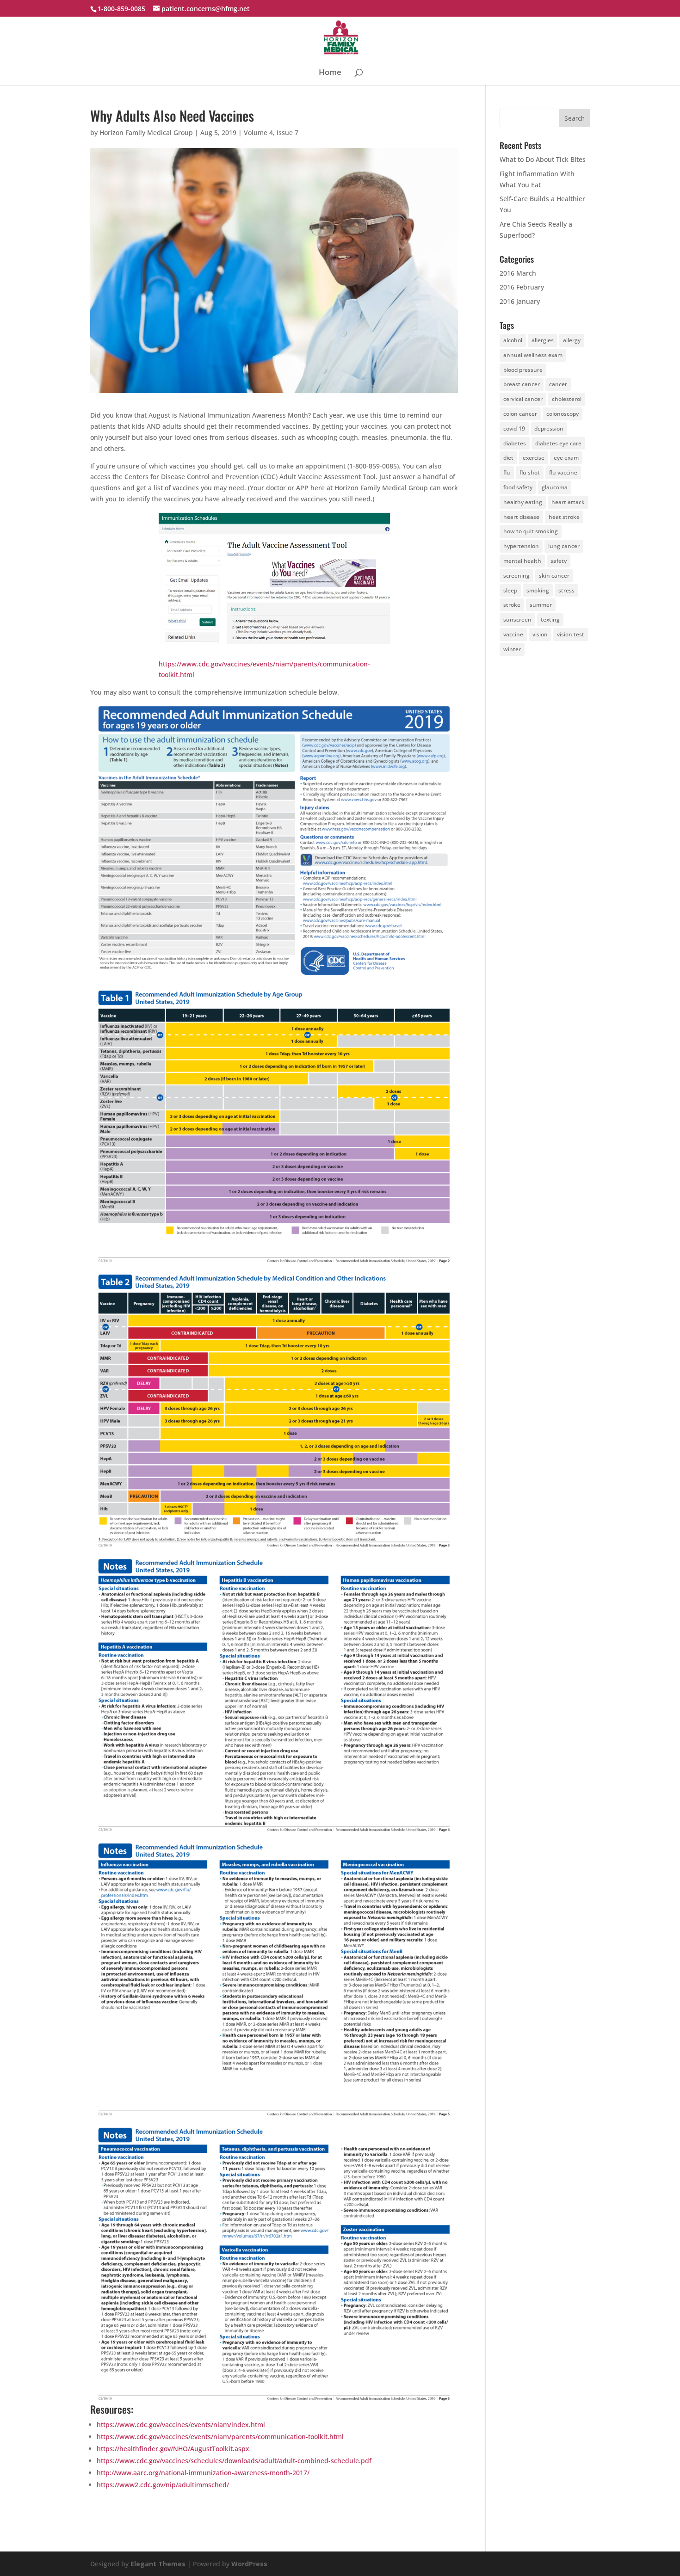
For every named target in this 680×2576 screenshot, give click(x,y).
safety (559, 561)
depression (549, 428)
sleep (510, 590)
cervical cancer (523, 399)
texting (550, 619)
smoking (538, 590)
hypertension (521, 546)
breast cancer (522, 384)
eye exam (566, 458)
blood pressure (523, 370)
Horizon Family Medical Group (146, 132)
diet (508, 458)
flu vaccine (563, 472)
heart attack (568, 502)
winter (512, 649)
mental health (522, 561)
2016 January (520, 301)
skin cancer (554, 576)
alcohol (513, 340)
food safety (518, 487)
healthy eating (523, 502)
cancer (558, 384)
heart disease (521, 517)
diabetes (515, 443)
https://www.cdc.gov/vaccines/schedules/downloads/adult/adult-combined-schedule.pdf (234, 2461)
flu (507, 472)
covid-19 (514, 428)
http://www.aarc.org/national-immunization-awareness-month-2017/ (203, 2473)
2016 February (522, 287)
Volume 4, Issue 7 (271, 132)
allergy (572, 340)
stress (566, 590)
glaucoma (555, 487)
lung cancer (564, 546)
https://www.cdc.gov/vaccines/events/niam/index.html (181, 2425)
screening (516, 576)
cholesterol (567, 399)
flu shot (530, 472)
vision (540, 634)
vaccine (513, 634)
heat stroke (564, 517)
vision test (571, 634)
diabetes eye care (558, 443)
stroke (512, 605)
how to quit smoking (531, 531)
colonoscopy (563, 414)
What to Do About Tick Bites (543, 159)
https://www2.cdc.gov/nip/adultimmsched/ (163, 2485)
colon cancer (520, 414)
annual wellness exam (533, 355)
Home (330, 73)
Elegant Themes (158, 2564)
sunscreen (517, 619)
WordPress (249, 2564)
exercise (534, 458)
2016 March (518, 273)
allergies (543, 340)
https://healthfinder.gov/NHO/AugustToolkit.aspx (173, 2449)
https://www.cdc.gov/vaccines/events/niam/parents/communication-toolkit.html (220, 2437)
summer (541, 605)
